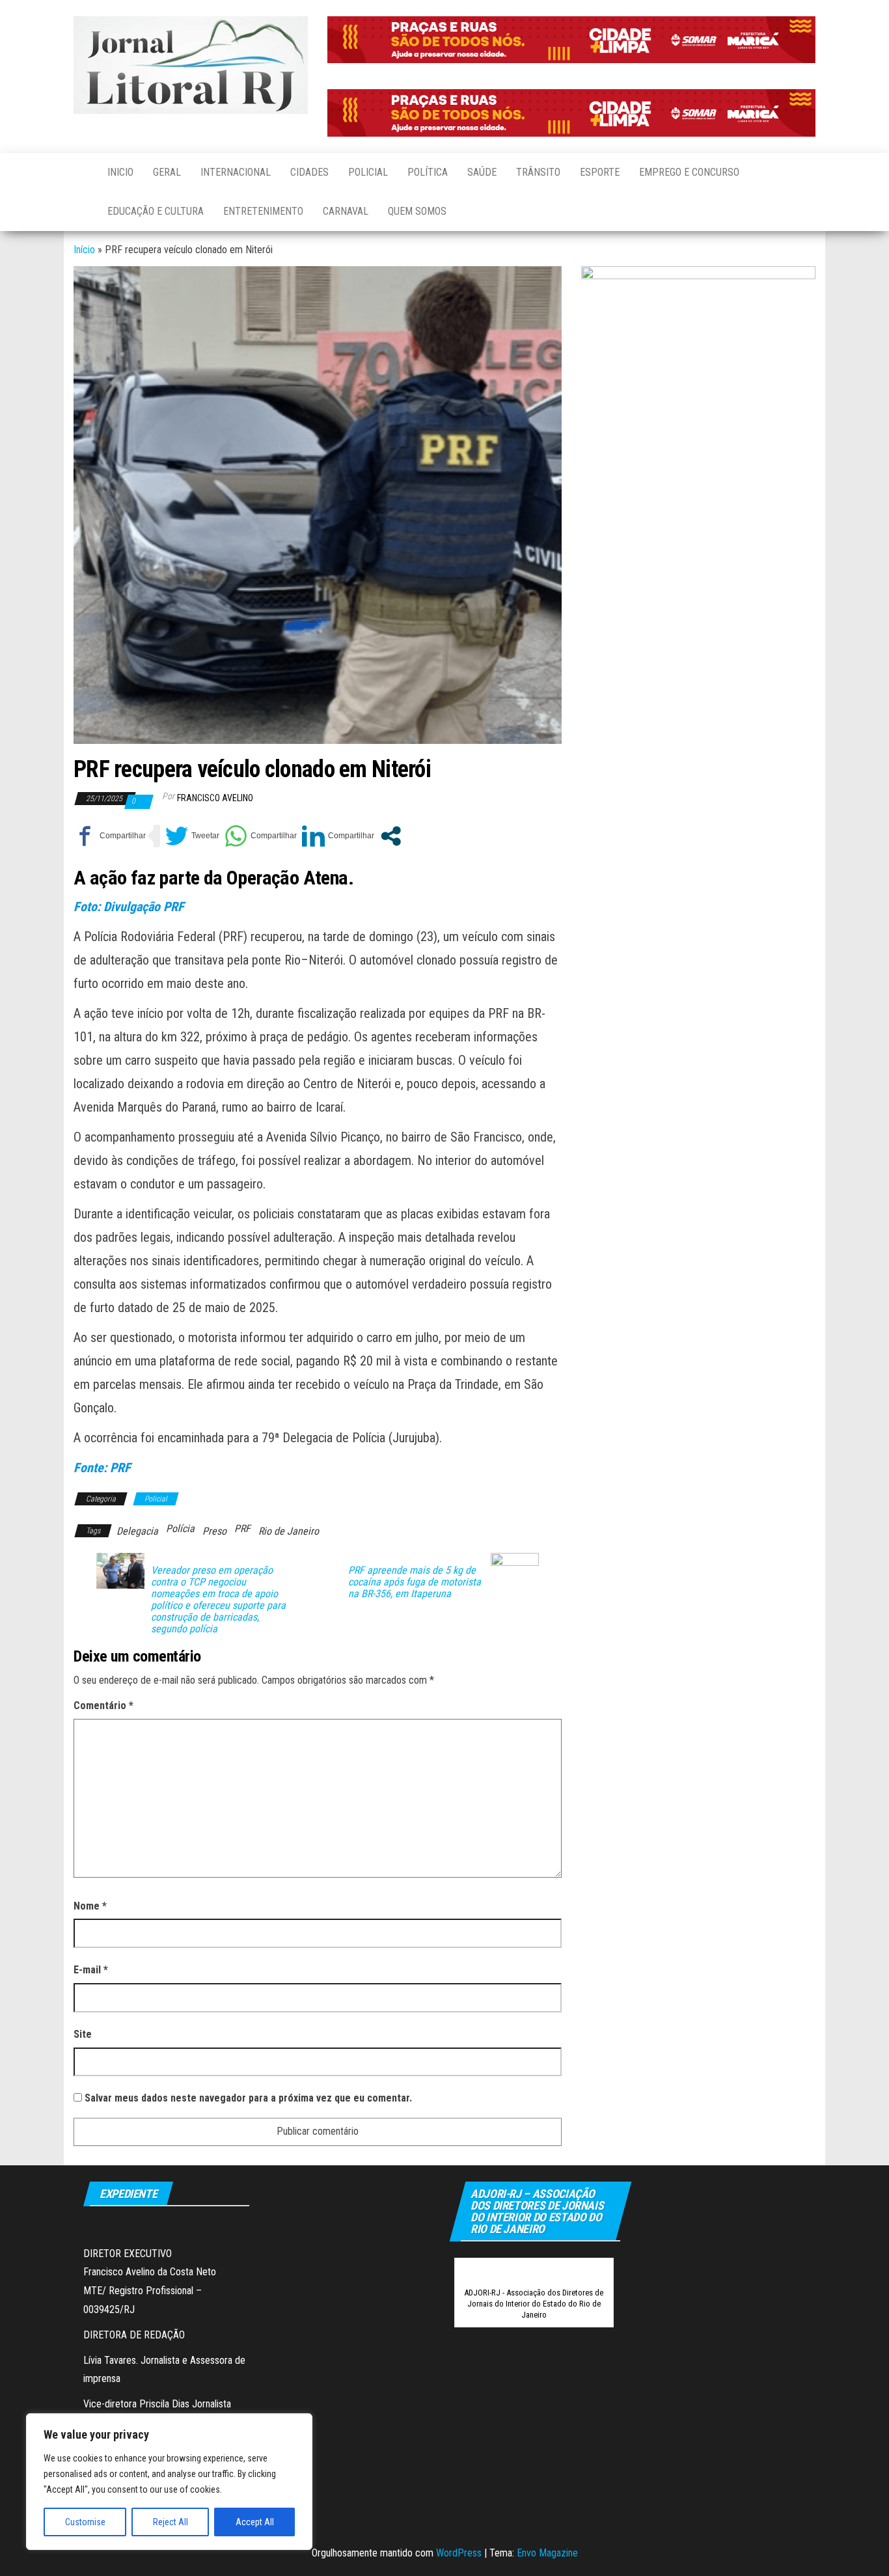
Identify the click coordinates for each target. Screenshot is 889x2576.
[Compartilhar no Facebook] (110, 836)
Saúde (482, 172)
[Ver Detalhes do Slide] (571, 40)
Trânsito (538, 172)
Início (84, 250)
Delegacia (137, 1531)
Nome (90, 1906)
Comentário (103, 1706)
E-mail (91, 1970)
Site (83, 2034)
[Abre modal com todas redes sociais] (391, 836)
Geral (167, 172)
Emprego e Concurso (689, 172)
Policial (368, 172)
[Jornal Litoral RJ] (81, 172)
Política (428, 172)
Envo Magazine (547, 2553)
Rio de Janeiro (289, 1531)
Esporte (600, 172)
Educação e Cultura (156, 211)
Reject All (171, 2522)
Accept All (255, 2522)
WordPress (459, 2553)
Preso (214, 1531)
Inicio (120, 172)
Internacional (236, 172)
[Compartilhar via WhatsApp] (261, 836)
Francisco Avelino (215, 798)
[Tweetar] (192, 836)
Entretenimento (263, 211)
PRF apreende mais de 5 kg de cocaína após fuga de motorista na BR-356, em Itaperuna (415, 1582)
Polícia (180, 1528)
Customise (85, 2522)
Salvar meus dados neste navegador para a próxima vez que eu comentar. (248, 2098)
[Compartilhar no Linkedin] (338, 836)
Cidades (309, 172)
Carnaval (346, 211)
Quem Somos (417, 211)
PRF (242, 1528)
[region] (169, 2482)
